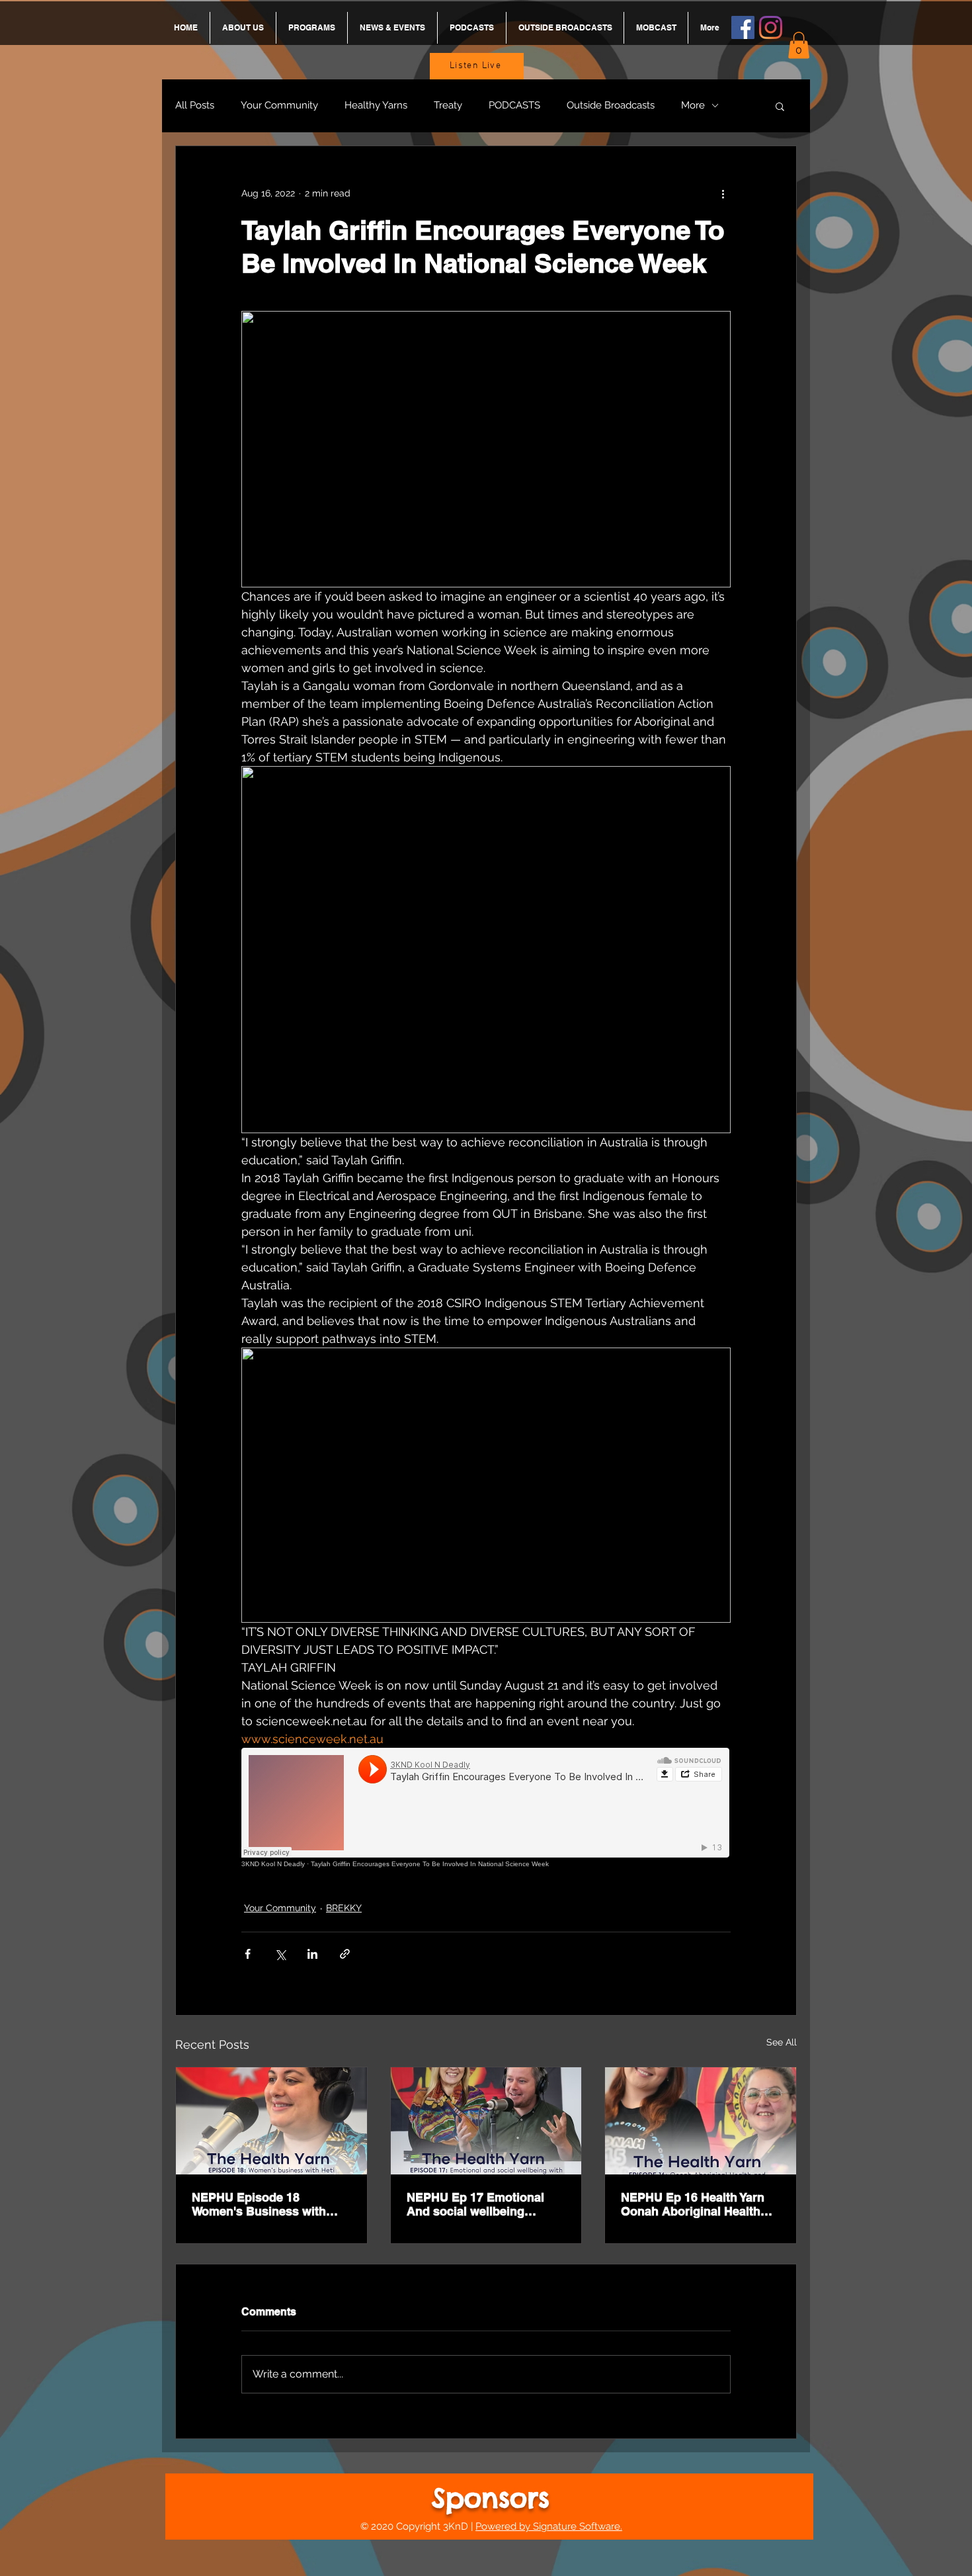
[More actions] (723, 194)
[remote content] (486, 1808)
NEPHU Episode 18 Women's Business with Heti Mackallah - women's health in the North (263, 2204)
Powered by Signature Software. (549, 2526)
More (693, 105)
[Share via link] (345, 1954)
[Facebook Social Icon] (743, 27)
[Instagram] (771, 27)
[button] (799, 45)
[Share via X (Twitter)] (280, 1954)
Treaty (448, 105)
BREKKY (344, 1908)
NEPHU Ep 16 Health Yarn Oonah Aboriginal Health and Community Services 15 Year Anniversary (700, 2204)
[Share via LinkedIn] (312, 1954)
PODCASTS (514, 105)
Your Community (279, 105)
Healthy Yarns (376, 105)
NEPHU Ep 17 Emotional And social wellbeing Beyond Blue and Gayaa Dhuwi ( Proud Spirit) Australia (475, 2204)
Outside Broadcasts (611, 105)
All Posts (195, 105)
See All (782, 2042)
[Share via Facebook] (248, 1954)
